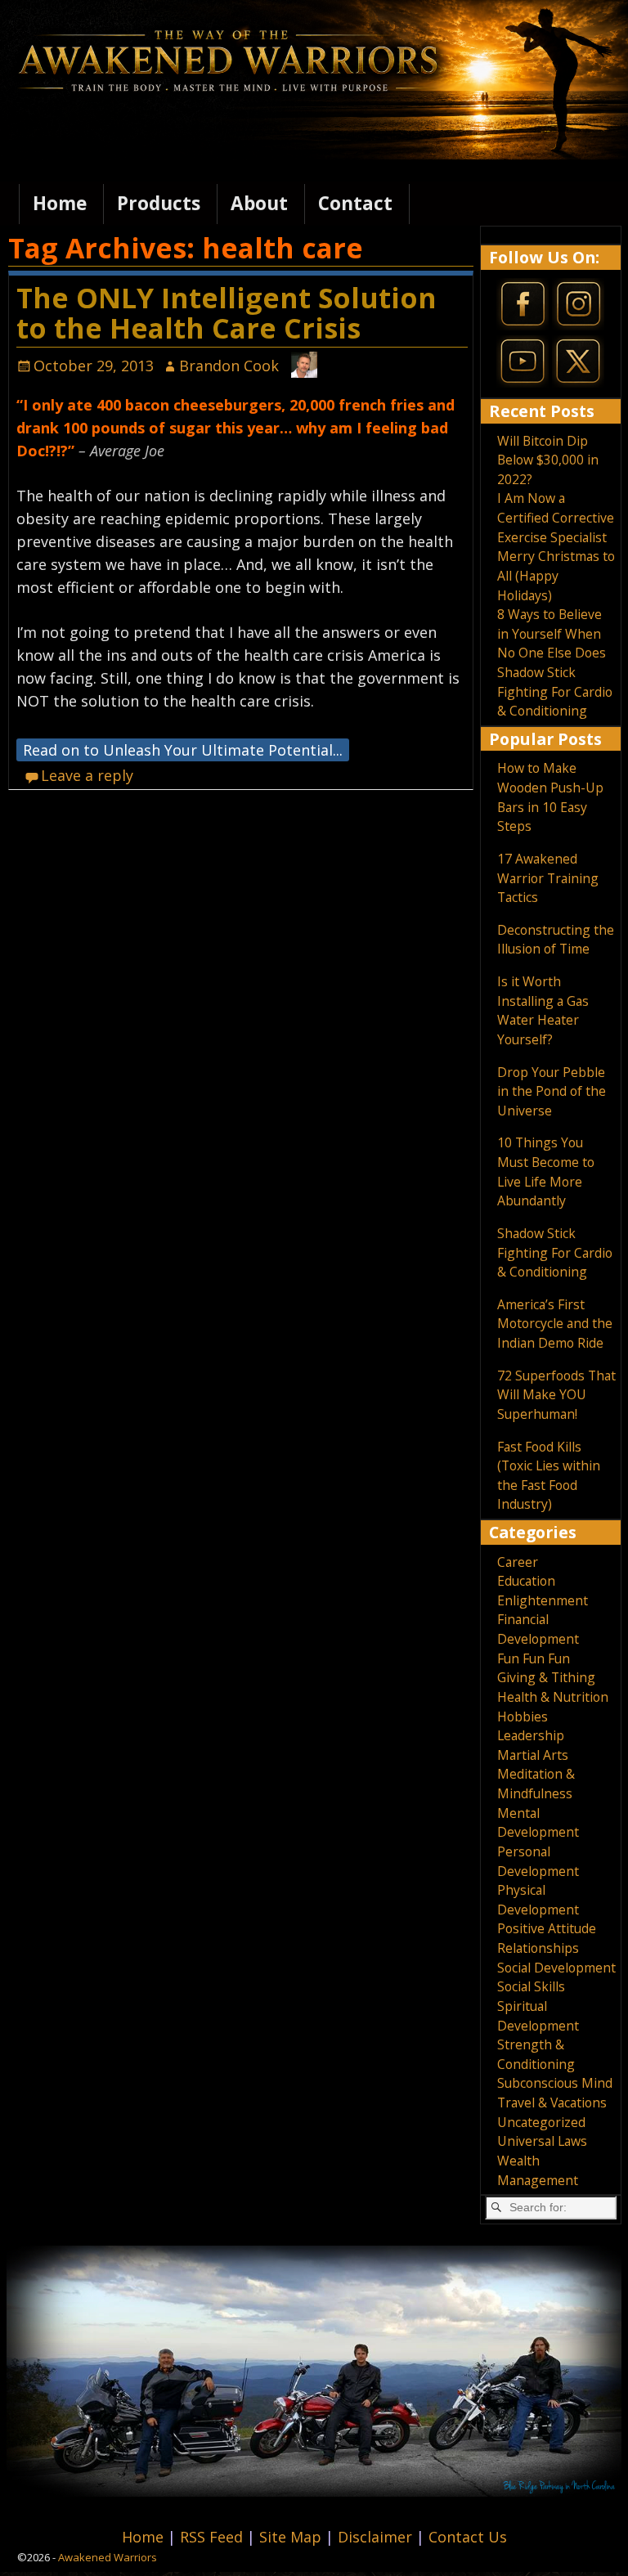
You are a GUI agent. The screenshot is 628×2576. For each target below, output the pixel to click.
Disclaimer (377, 2537)
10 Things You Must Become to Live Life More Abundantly (546, 1171)
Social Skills (531, 1986)
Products (159, 203)
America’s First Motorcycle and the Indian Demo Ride (555, 1324)
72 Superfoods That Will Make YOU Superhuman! (556, 1395)
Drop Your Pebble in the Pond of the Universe (552, 1091)
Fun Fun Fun (534, 1658)
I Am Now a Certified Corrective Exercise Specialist (556, 517)
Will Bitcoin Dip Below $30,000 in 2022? (548, 460)
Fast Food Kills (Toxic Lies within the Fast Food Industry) (549, 1476)
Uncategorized (541, 2122)
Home (60, 203)
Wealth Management (538, 2170)
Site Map (292, 2537)
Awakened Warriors (108, 2557)
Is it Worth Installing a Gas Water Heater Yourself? (543, 1010)
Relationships (538, 1948)
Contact (355, 203)
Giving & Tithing (546, 1677)
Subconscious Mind (555, 2083)
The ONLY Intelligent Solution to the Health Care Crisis (227, 313)
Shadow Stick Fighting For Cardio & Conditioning (555, 691)
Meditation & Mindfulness (536, 1784)
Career (518, 1562)
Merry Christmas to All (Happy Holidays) (556, 575)
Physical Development (538, 1900)
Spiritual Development (538, 2016)
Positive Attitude (547, 1928)
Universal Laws (542, 2141)
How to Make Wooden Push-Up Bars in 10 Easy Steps (550, 797)
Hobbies (523, 1717)
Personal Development (538, 1861)
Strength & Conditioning (536, 2054)
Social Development (556, 1968)
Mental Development (538, 1823)
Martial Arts (533, 1755)
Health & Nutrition (553, 1697)
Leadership (531, 1735)
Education (526, 1581)
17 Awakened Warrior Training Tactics (548, 878)
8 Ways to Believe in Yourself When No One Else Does (552, 633)
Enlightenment (543, 1600)
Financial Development (538, 1629)
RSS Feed (213, 2537)
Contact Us (468, 2537)
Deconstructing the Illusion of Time (556, 940)
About (259, 203)
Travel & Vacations (552, 2103)
